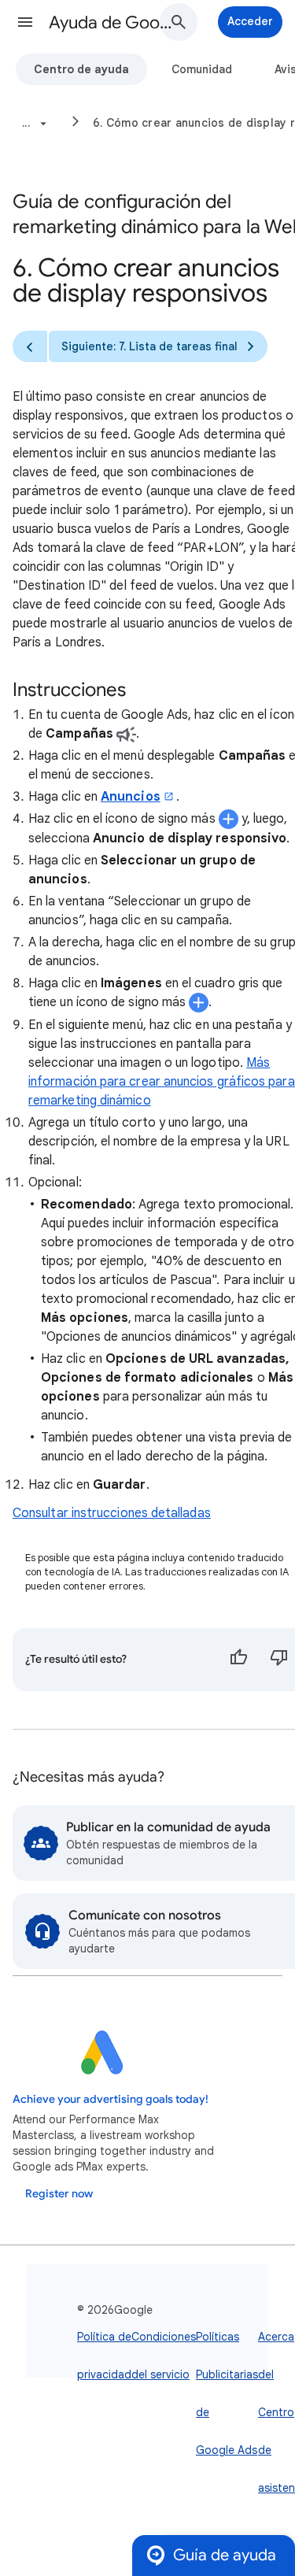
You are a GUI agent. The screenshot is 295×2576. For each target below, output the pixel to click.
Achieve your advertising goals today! (111, 2099)
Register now (59, 2194)
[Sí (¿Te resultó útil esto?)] (238, 1660)
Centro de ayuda (81, 69)
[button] (25, 22)
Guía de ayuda (225, 2555)
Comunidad (202, 69)
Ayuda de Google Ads (113, 22)
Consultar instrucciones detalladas (112, 1513)
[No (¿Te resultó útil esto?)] (279, 1660)
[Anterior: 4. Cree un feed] (30, 346)
